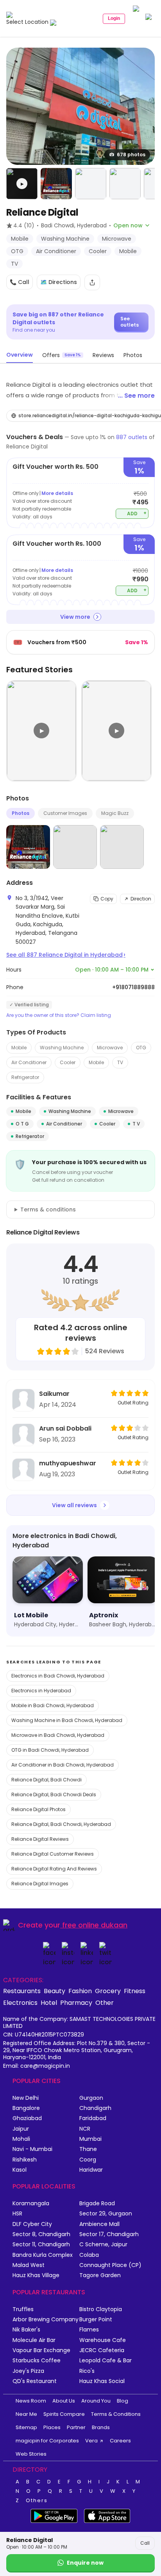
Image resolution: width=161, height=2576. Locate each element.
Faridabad (93, 2118)
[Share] (92, 282)
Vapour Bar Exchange (41, 2350)
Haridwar (91, 2170)
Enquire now (85, 2563)
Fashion (80, 1991)
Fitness (135, 1991)
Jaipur (21, 2129)
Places (52, 2427)
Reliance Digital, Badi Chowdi (47, 1780)
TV (120, 1062)
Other (105, 2003)
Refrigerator (25, 1077)
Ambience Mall (99, 2224)
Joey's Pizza (28, 2371)
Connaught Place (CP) (110, 2265)
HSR (17, 2214)
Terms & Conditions (116, 2414)
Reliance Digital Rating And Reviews (54, 1869)
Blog (123, 2401)
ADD (137, 513)
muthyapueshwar (68, 1463)
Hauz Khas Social (102, 2381)
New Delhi (26, 2098)
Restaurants (22, 1991)
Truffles (23, 2309)
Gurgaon (91, 2098)
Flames (89, 2330)
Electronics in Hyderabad (41, 1691)
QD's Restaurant (35, 2381)
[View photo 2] (56, 184)
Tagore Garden (100, 2275)
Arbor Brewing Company (46, 2320)
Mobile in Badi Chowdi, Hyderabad (53, 1705)
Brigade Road (97, 2204)
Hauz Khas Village (36, 2275)
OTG (141, 1048)
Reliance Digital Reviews (40, 1839)
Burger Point (96, 2320)
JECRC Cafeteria (102, 2350)
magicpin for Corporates (47, 2441)
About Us (64, 2401)
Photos (21, 813)
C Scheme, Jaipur (103, 2245)
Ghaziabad (27, 2118)
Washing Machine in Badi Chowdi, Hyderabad (67, 1720)
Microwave (110, 1048)
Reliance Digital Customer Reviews (53, 1854)
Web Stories (31, 2454)
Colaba (89, 2255)
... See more (136, 396)
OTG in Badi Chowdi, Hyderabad (50, 1750)
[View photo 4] (125, 184)
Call (145, 2543)
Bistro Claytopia (101, 2309)
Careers (120, 2441)
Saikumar (54, 1394)
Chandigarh (95, 2108)
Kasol (20, 2170)
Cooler (68, 1062)
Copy (107, 899)
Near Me (26, 2414)
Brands (101, 2427)
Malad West (29, 2265)
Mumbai (90, 2139)
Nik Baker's (26, 2330)
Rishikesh (25, 2160)
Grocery (108, 1991)
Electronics (20, 2003)
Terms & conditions (48, 1209)
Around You (96, 2401)
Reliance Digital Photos (38, 1809)
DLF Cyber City (32, 2224)
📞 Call (20, 282)
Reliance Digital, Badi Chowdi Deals (54, 1794)
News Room (31, 2401)
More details (57, 493)
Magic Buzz (115, 813)
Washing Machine (62, 1048)
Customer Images (65, 813)
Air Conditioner (29, 1062)
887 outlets (132, 437)
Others (37, 2501)
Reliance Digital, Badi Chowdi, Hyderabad (61, 1824)
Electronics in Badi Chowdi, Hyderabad (58, 1676)
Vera (91, 2441)
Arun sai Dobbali (65, 1428)
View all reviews (74, 1505)
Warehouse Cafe (103, 2340)
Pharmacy (76, 2003)
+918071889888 (133, 987)
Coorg (88, 2160)
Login (114, 18)
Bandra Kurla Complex (43, 2255)
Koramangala (31, 2204)
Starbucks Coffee (37, 2361)
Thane (88, 2149)
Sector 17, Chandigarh (109, 2234)
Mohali (21, 2139)
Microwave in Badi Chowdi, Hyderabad (58, 1735)
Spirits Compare (64, 2414)
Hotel (49, 2003)
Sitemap (26, 2427)
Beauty (55, 1991)
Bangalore (26, 2108)
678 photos (131, 155)
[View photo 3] (91, 184)
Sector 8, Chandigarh (41, 2234)
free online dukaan (95, 1925)
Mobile (19, 1048)
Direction (141, 899)
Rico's (87, 2371)
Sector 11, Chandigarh (41, 2245)
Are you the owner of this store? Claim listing (59, 1015)
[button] (22, 184)
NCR (85, 2129)
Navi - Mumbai (32, 2149)
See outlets (130, 322)
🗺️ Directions (59, 282)
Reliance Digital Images (40, 1884)
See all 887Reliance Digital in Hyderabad (66, 955)
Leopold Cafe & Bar (106, 2361)
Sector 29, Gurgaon (106, 2214)
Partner (76, 2427)
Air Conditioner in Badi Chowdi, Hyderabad (63, 1765)
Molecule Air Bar (34, 2340)
